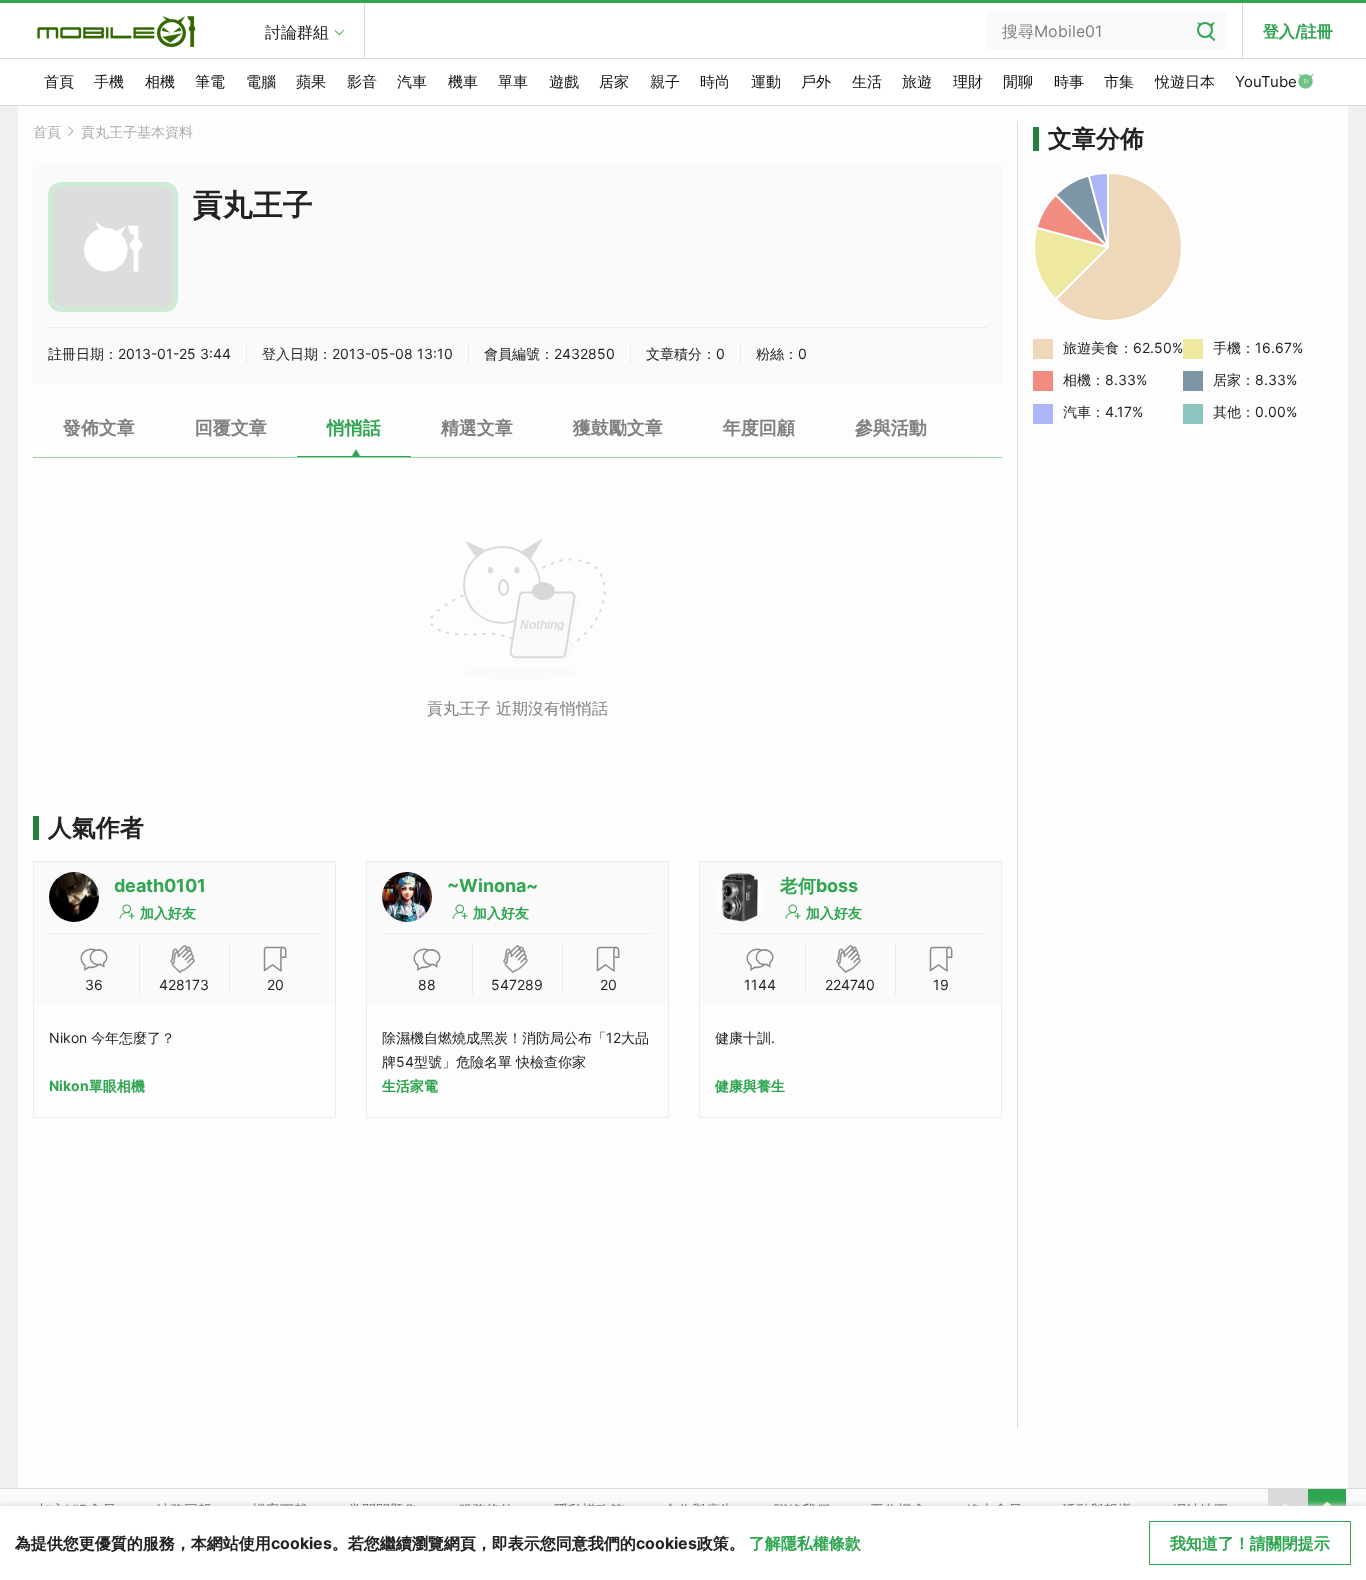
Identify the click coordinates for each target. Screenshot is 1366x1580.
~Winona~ (492, 885)
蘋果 (311, 81)
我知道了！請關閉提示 (1250, 1543)
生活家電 (410, 1085)
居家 (614, 81)
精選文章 (477, 427)
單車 (513, 81)
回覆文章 (231, 427)
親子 (665, 81)
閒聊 (1018, 81)
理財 (968, 81)
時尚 (715, 81)
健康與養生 (750, 1085)
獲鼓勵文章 (618, 427)
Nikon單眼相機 (97, 1085)
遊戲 (564, 81)
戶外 (816, 81)
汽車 (412, 81)
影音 (362, 81)
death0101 (160, 885)
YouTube (1266, 81)
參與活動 (891, 427)
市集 (1119, 81)
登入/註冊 (1298, 31)
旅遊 (917, 81)
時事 (1069, 81)
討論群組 (297, 32)
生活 (867, 81)
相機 (160, 81)
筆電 (210, 81)
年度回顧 (759, 427)
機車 (463, 81)
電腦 (261, 81)
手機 (109, 81)
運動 (766, 81)
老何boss (819, 885)
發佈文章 (99, 427)
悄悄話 (354, 427)
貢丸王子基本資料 (137, 131)
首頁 (59, 81)
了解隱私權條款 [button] (805, 1543)
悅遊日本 (1185, 81)
